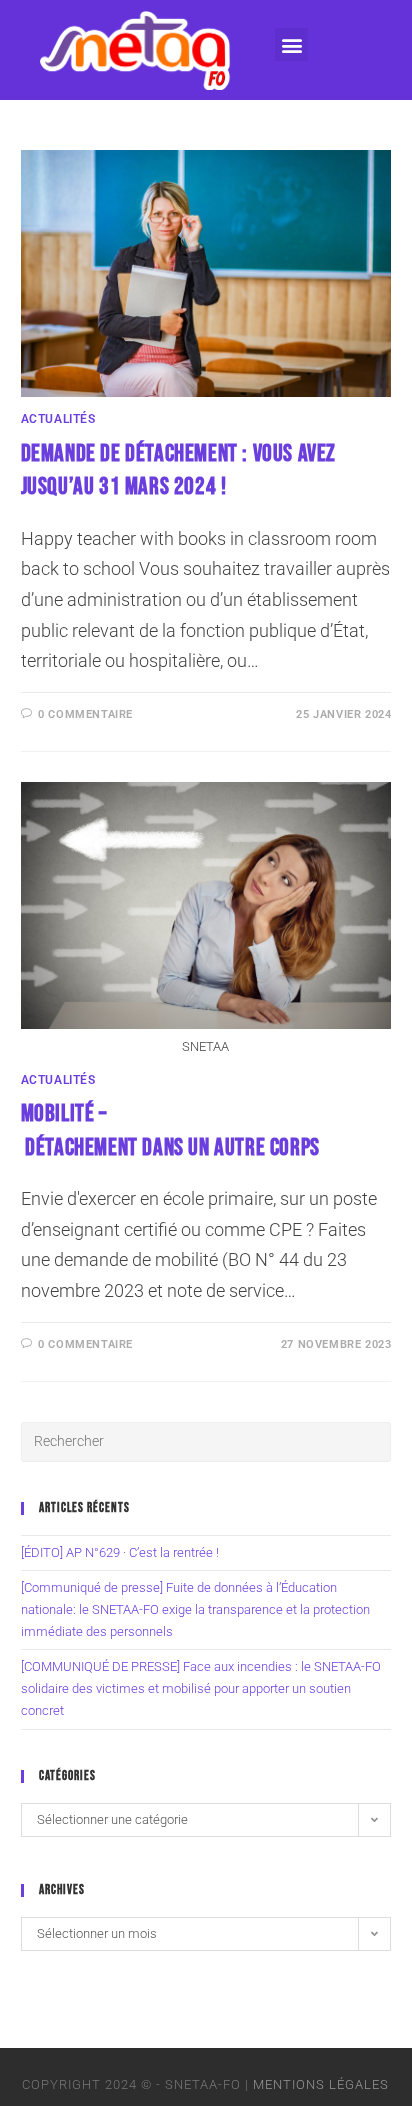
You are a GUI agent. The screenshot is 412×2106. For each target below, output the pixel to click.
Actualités (58, 419)
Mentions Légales (321, 2084)
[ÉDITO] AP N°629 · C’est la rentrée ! (120, 1552)
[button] (291, 44)
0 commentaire (85, 714)
